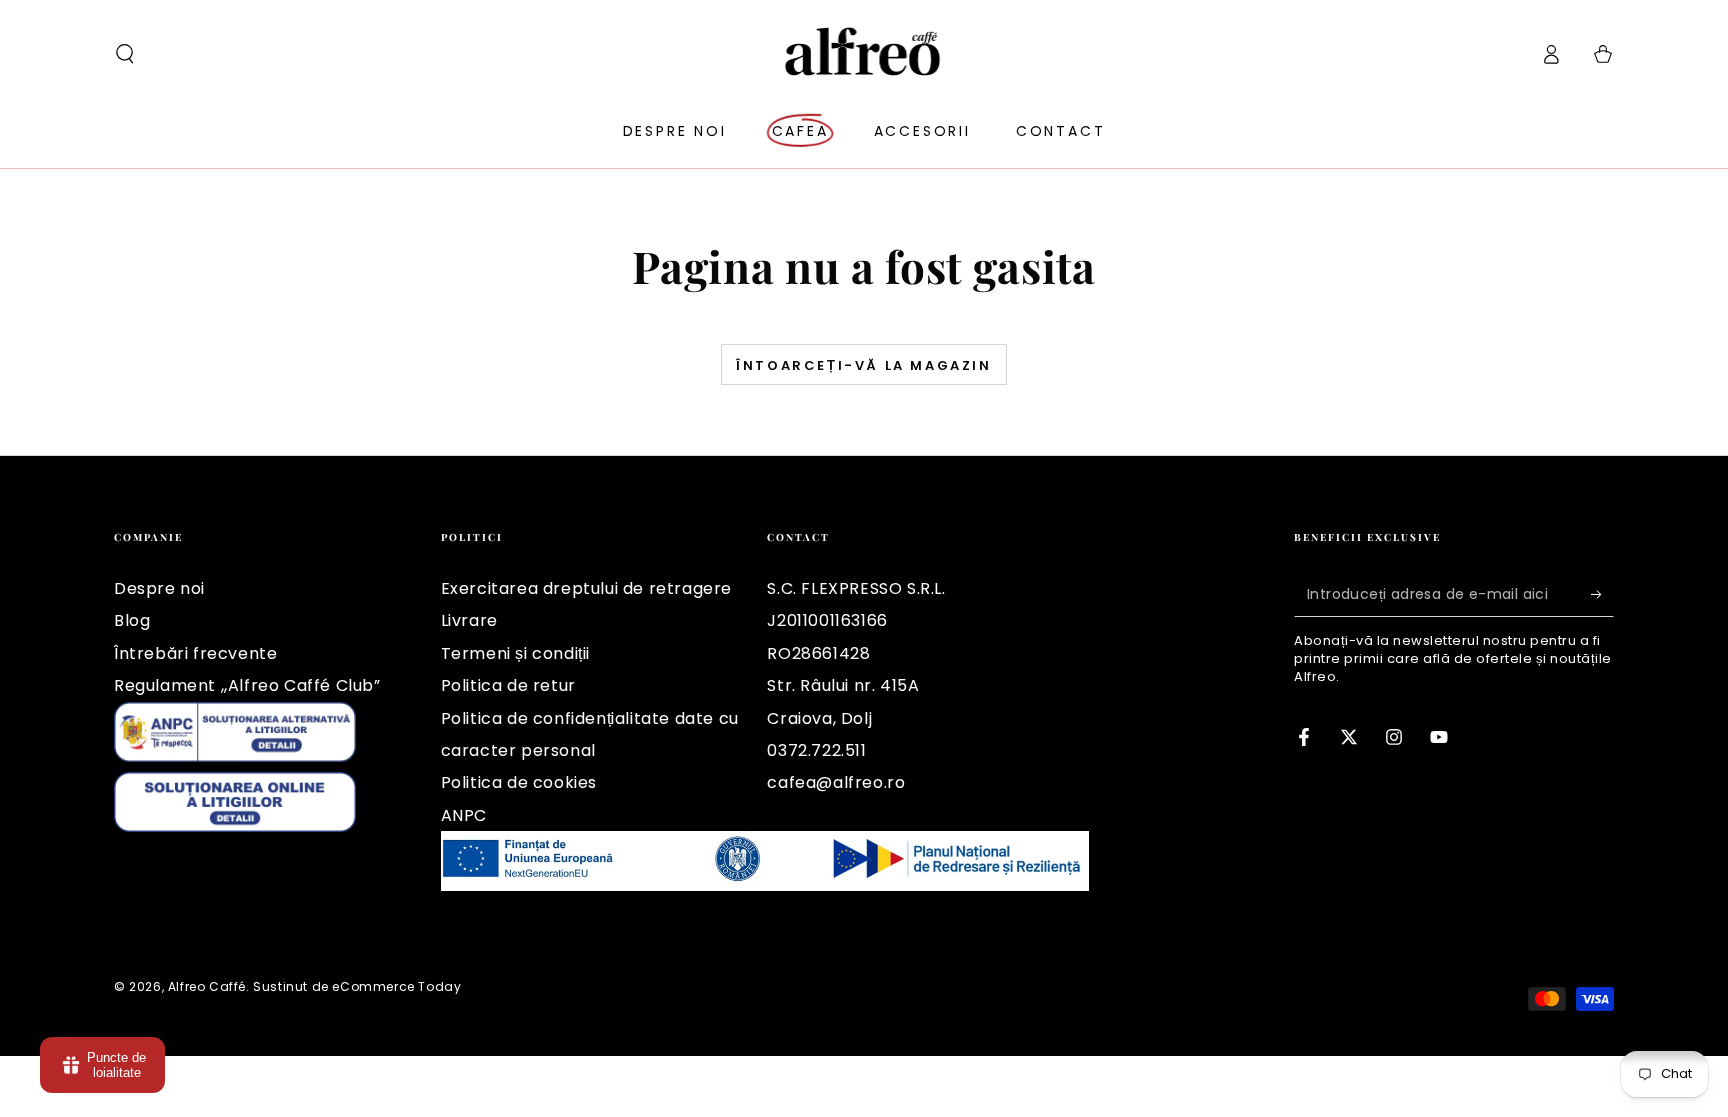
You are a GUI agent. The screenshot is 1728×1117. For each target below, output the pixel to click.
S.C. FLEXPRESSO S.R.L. (856, 588)
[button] (125, 54)
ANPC (464, 815)
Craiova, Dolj (819, 718)
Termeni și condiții (515, 653)
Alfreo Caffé (207, 986)
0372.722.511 (816, 750)
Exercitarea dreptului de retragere (586, 588)
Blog (132, 620)
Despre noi (159, 588)
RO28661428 (818, 653)
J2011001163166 (827, 620)
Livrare (469, 620)
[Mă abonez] (1602, 594)
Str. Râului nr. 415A (843, 685)
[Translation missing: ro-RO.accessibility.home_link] (864, 54)
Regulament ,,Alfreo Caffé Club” (247, 685)
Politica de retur (508, 685)
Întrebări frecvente (195, 653)
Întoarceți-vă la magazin (863, 365)
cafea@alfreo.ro (836, 782)
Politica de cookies (519, 782)
